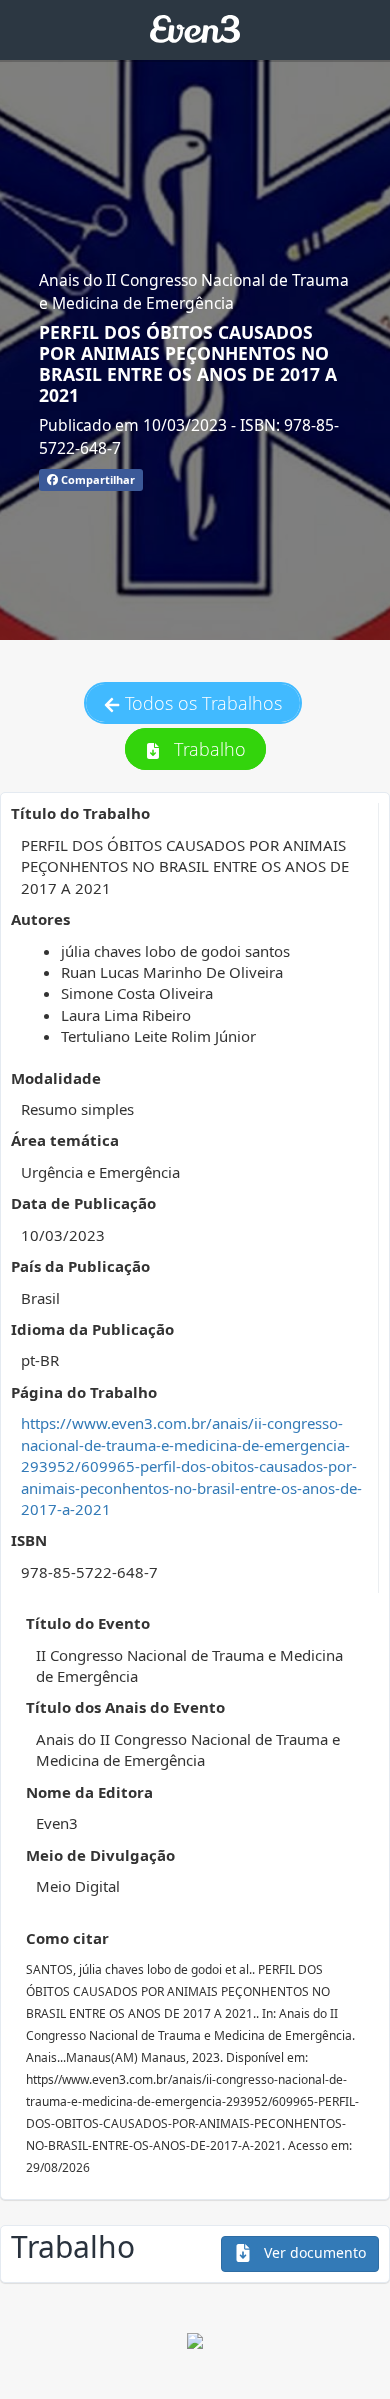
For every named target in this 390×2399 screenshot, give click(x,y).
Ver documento (313, 2252)
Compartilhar (96, 479)
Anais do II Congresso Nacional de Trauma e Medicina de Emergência (194, 291)
